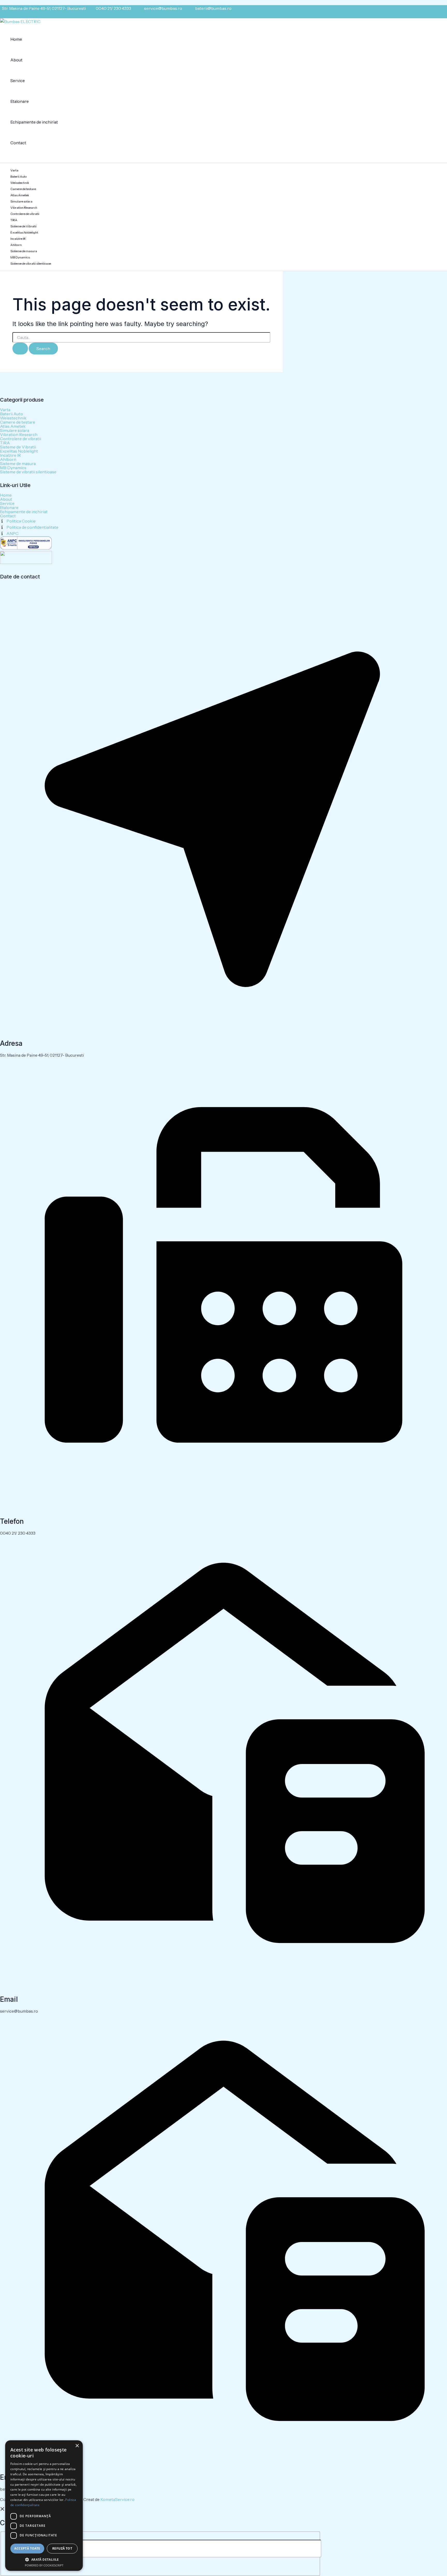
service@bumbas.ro (163, 8)
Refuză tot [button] (62, 2548)
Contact (18, 143)
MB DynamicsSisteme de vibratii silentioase (31, 260)
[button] (44, 2559)
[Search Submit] (20, 349)
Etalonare (20, 101)
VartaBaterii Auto (18, 173)
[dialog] (44, 2506)
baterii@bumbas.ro (213, 8)
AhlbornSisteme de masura (24, 248)
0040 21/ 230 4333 (113, 8)
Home (16, 39)
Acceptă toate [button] (27, 2548)
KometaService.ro (117, 2499)
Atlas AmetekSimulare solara (21, 198)
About (16, 60)
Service (18, 81)
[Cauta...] (165, 2549)
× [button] (77, 2446)
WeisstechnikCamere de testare (23, 186)
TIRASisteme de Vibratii (23, 223)
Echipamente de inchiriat (34, 122)
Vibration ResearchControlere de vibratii (25, 211)
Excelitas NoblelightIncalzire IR (24, 235)
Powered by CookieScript (44, 2565)
